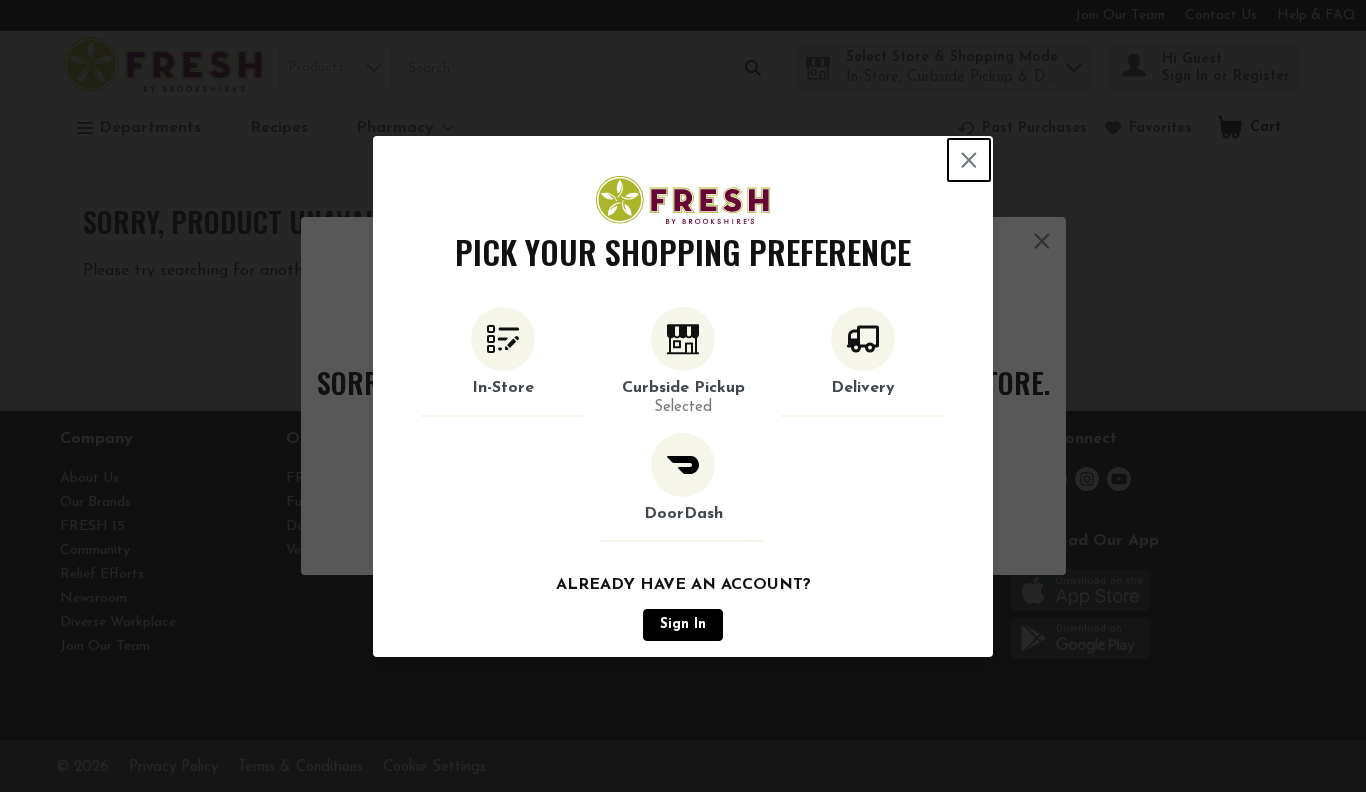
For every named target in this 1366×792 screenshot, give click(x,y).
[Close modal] (969, 160)
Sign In (683, 624)
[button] (503, 362)
